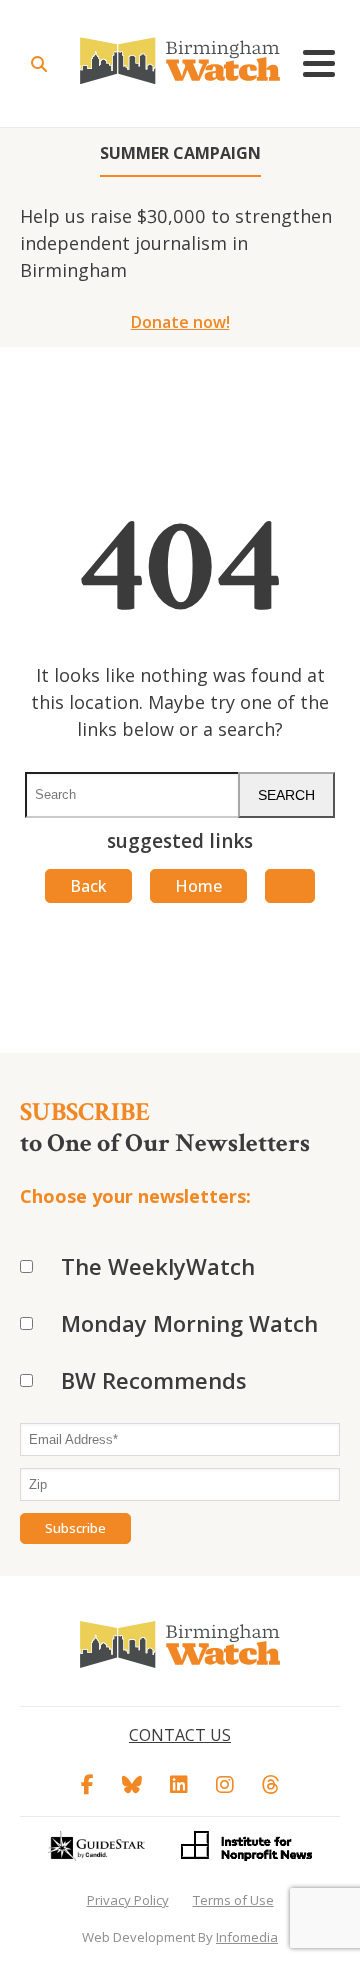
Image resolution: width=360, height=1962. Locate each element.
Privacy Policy (128, 1900)
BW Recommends (154, 1380)
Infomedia (247, 1937)
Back (88, 886)
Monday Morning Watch (189, 1323)
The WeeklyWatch (158, 1266)
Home (198, 886)
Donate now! (180, 322)
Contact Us (180, 1735)
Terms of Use (233, 1900)
